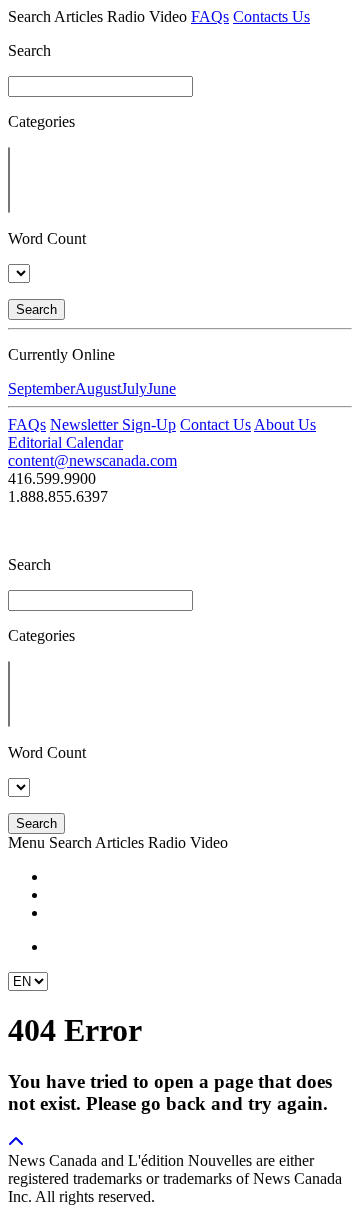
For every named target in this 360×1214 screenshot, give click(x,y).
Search (36, 309)
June (161, 388)
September (41, 388)
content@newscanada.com (92, 460)
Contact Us (215, 424)
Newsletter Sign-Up (113, 424)
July (134, 388)
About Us (285, 424)
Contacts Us (271, 16)
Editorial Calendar (65, 442)
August (98, 388)
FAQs (210, 16)
